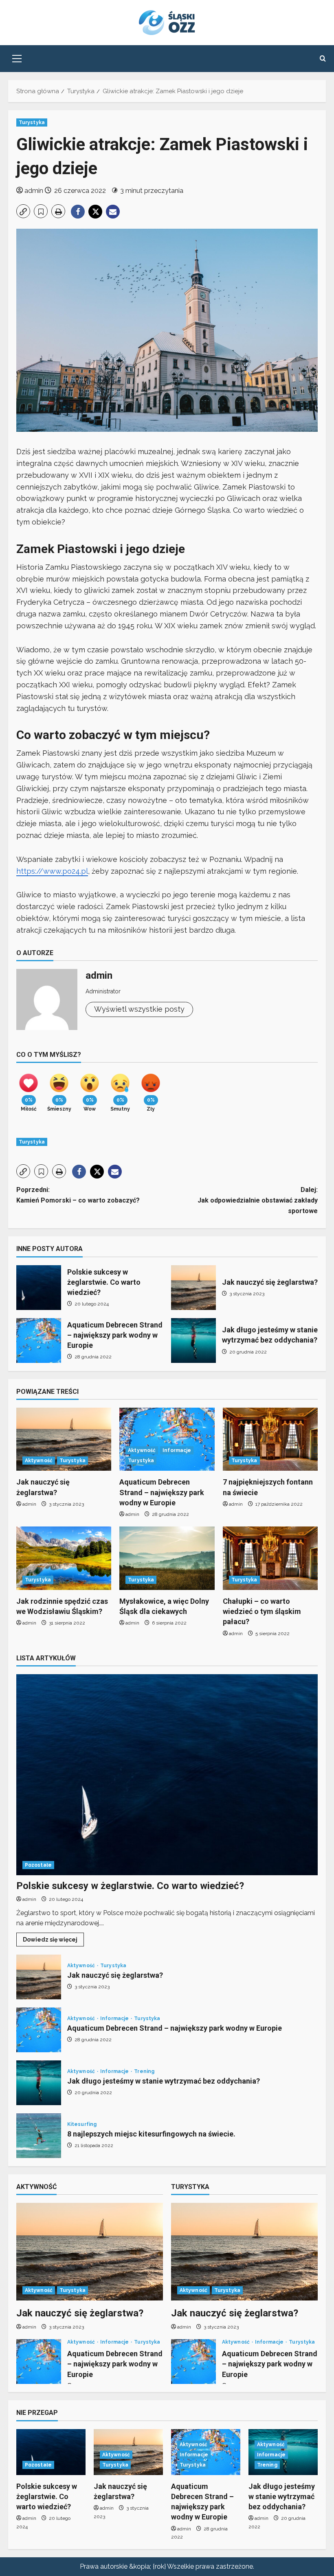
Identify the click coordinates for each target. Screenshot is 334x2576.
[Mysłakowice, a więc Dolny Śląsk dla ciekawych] (167, 1558)
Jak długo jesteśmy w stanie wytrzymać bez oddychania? (193, 1340)
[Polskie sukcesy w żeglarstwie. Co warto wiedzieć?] (167, 1775)
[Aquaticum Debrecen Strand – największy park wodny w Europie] (167, 1439)
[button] (17, 59)
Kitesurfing (82, 2124)
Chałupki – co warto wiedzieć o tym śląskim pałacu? (262, 1611)
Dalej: (258, 1200)
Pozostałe (38, 1865)
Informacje (177, 1450)
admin (34, 191)
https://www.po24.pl (52, 871)
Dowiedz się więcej (53, 1941)
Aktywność (39, 1461)
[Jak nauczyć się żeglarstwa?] (64, 1439)
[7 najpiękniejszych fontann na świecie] (270, 1439)
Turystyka (32, 122)
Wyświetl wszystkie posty (139, 1009)
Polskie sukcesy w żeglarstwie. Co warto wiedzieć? (39, 1288)
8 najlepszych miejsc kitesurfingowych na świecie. (39, 2136)
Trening (144, 2071)
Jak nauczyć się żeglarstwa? (193, 1288)
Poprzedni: (78, 1195)
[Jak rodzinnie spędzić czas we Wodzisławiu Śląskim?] (64, 1558)
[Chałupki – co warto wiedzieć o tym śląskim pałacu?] (270, 1558)
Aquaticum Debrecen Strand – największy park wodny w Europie (39, 1340)
